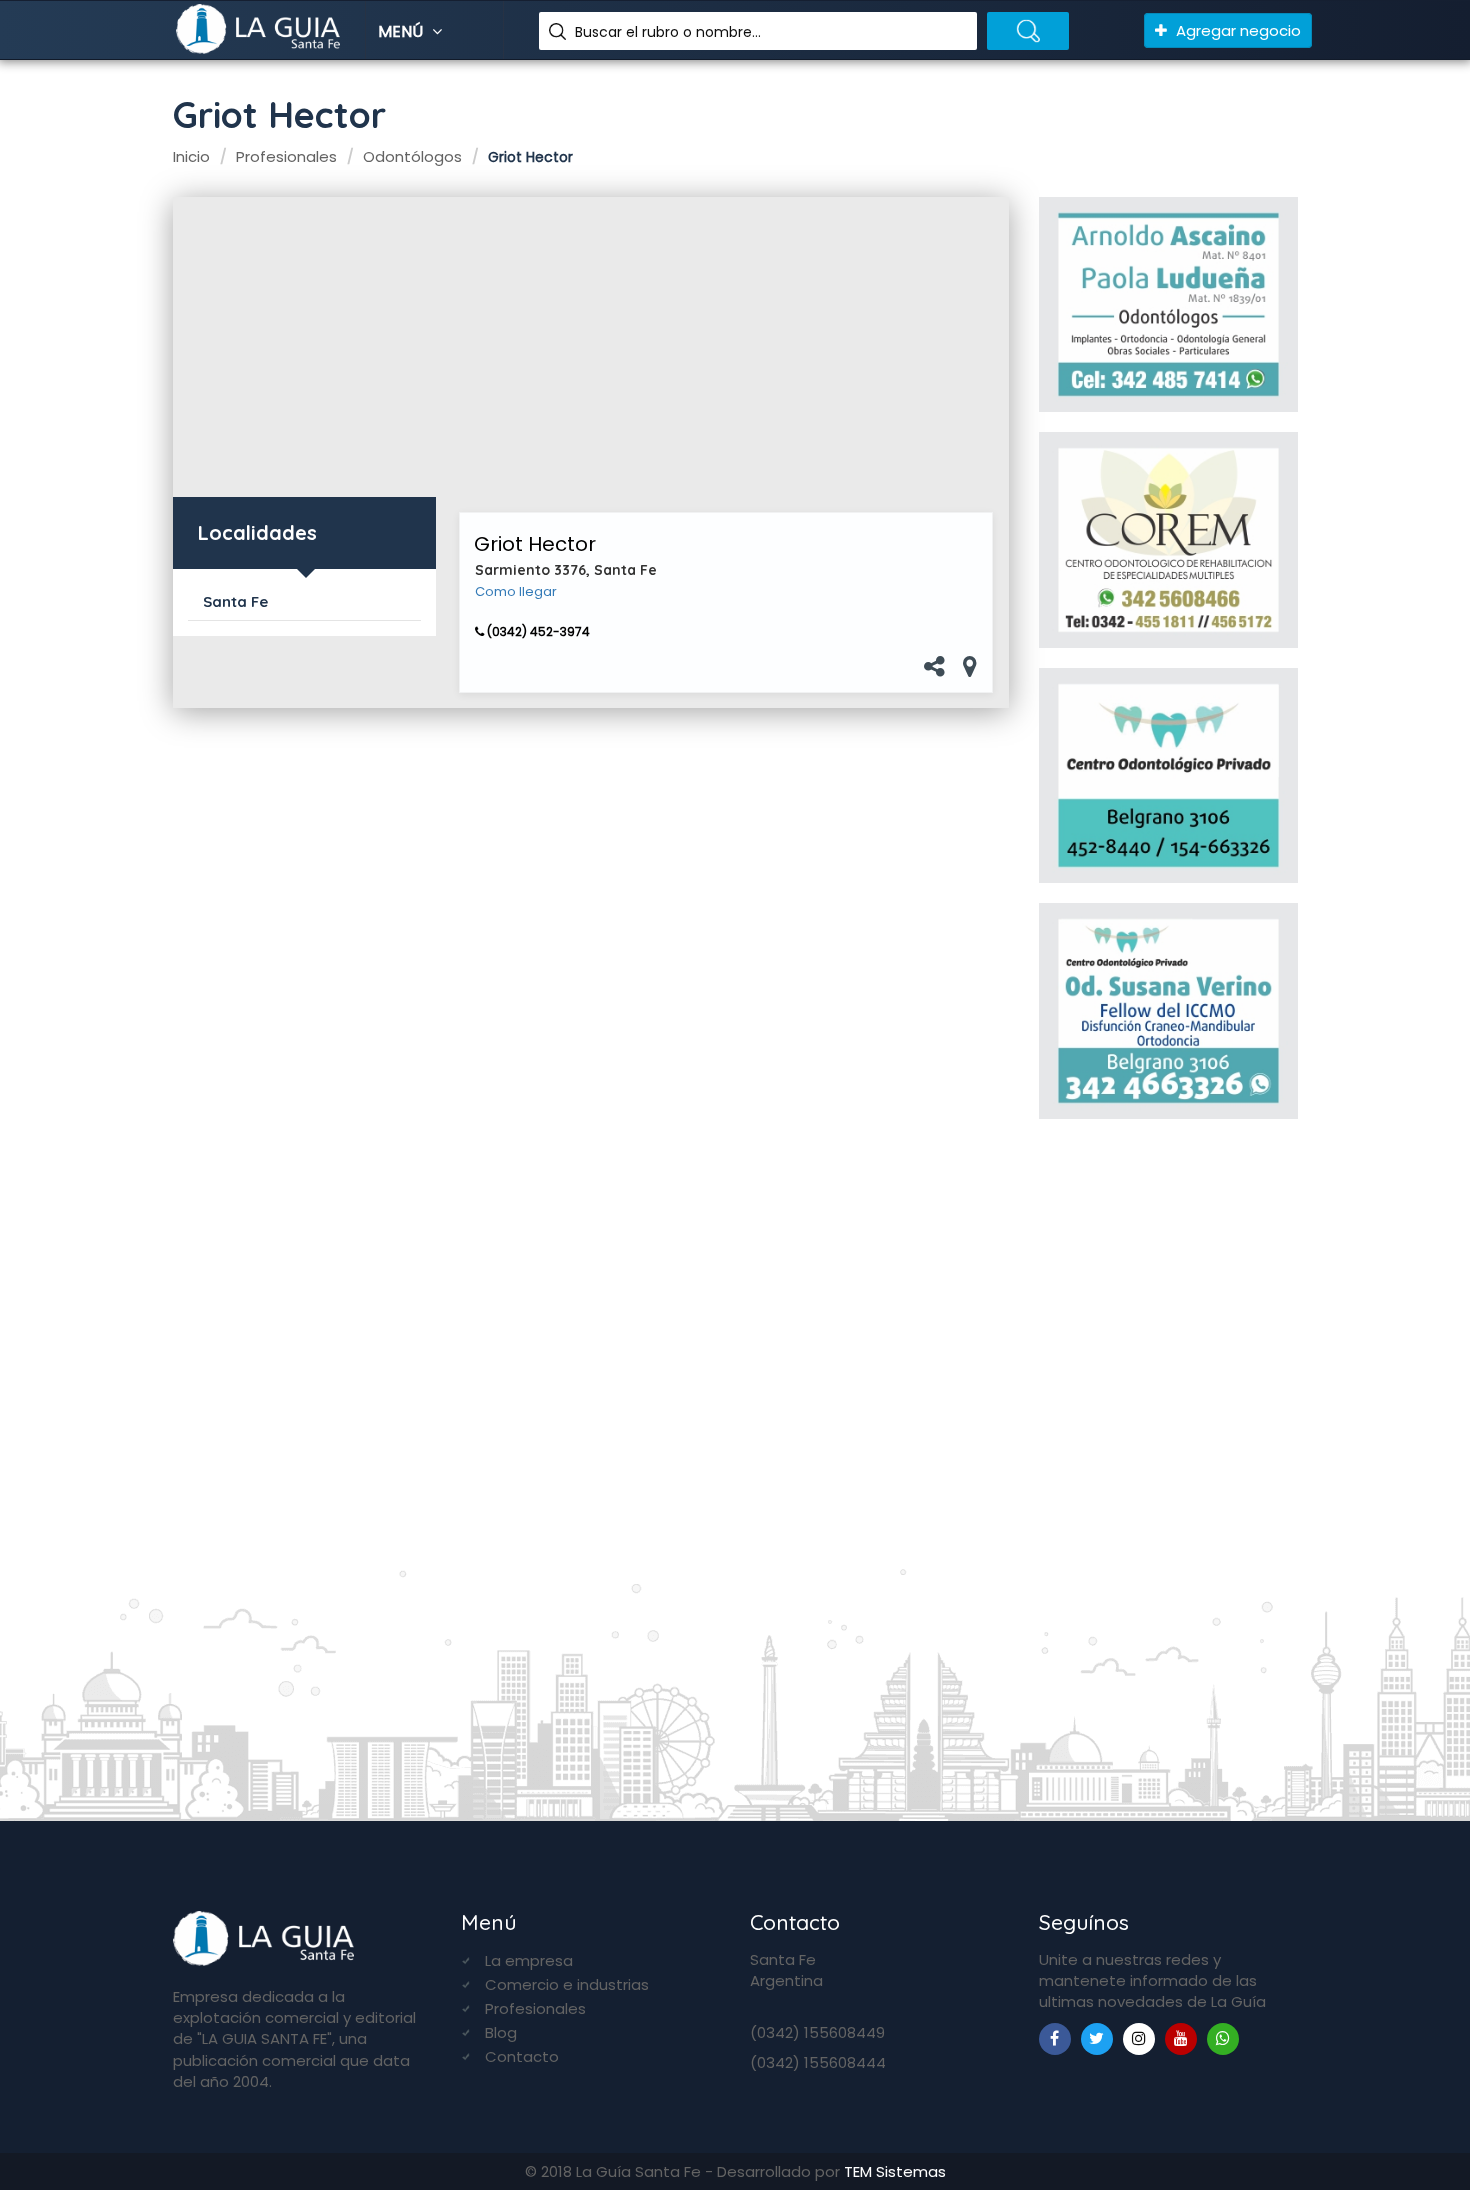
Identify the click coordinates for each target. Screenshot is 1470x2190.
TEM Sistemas (895, 2171)
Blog (501, 2032)
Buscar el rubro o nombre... (668, 32)
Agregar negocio (1236, 30)
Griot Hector (535, 544)
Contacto (522, 2056)
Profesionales (535, 2008)
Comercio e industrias (567, 1984)
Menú (402, 31)
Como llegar (516, 592)
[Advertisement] (591, 347)
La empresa (529, 1960)
